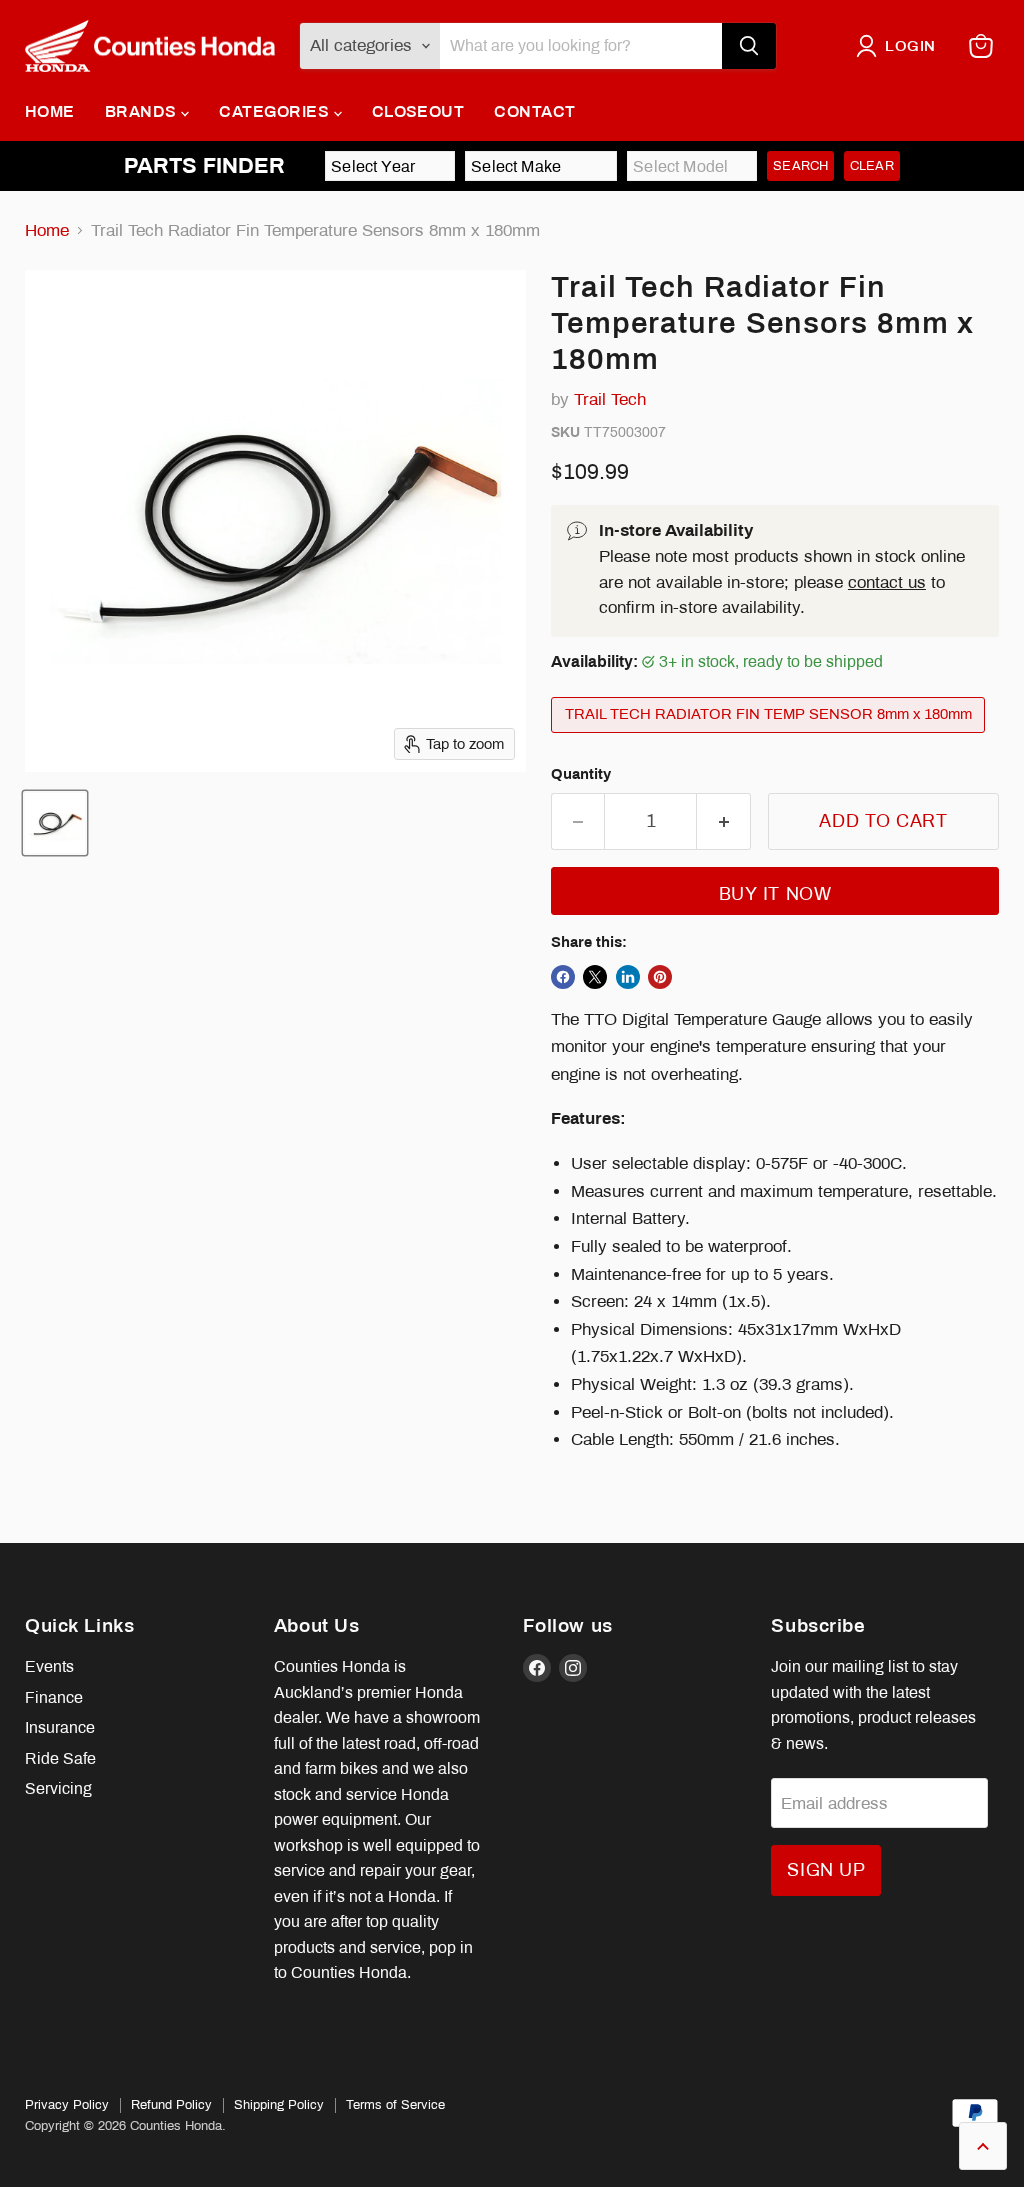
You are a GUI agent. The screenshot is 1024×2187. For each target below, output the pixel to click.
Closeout (418, 111)
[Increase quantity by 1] (724, 821)
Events (49, 1666)
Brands (143, 111)
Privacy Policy (67, 2105)
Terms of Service (395, 2105)
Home (50, 111)
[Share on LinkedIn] (628, 977)
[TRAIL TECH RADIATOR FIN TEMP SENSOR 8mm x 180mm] (771, 737)
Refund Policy (171, 2105)
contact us (887, 582)
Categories (276, 111)
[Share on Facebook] (563, 977)
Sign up (826, 1870)
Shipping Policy (279, 2105)
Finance (54, 1697)
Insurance (60, 1727)
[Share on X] (595, 977)
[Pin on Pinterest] (660, 977)
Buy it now (775, 894)
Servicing (58, 1788)
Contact (534, 111)
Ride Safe (60, 1758)
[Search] (749, 46)
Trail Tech (610, 399)
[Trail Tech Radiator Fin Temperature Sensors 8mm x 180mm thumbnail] (55, 823)
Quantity (581, 774)
